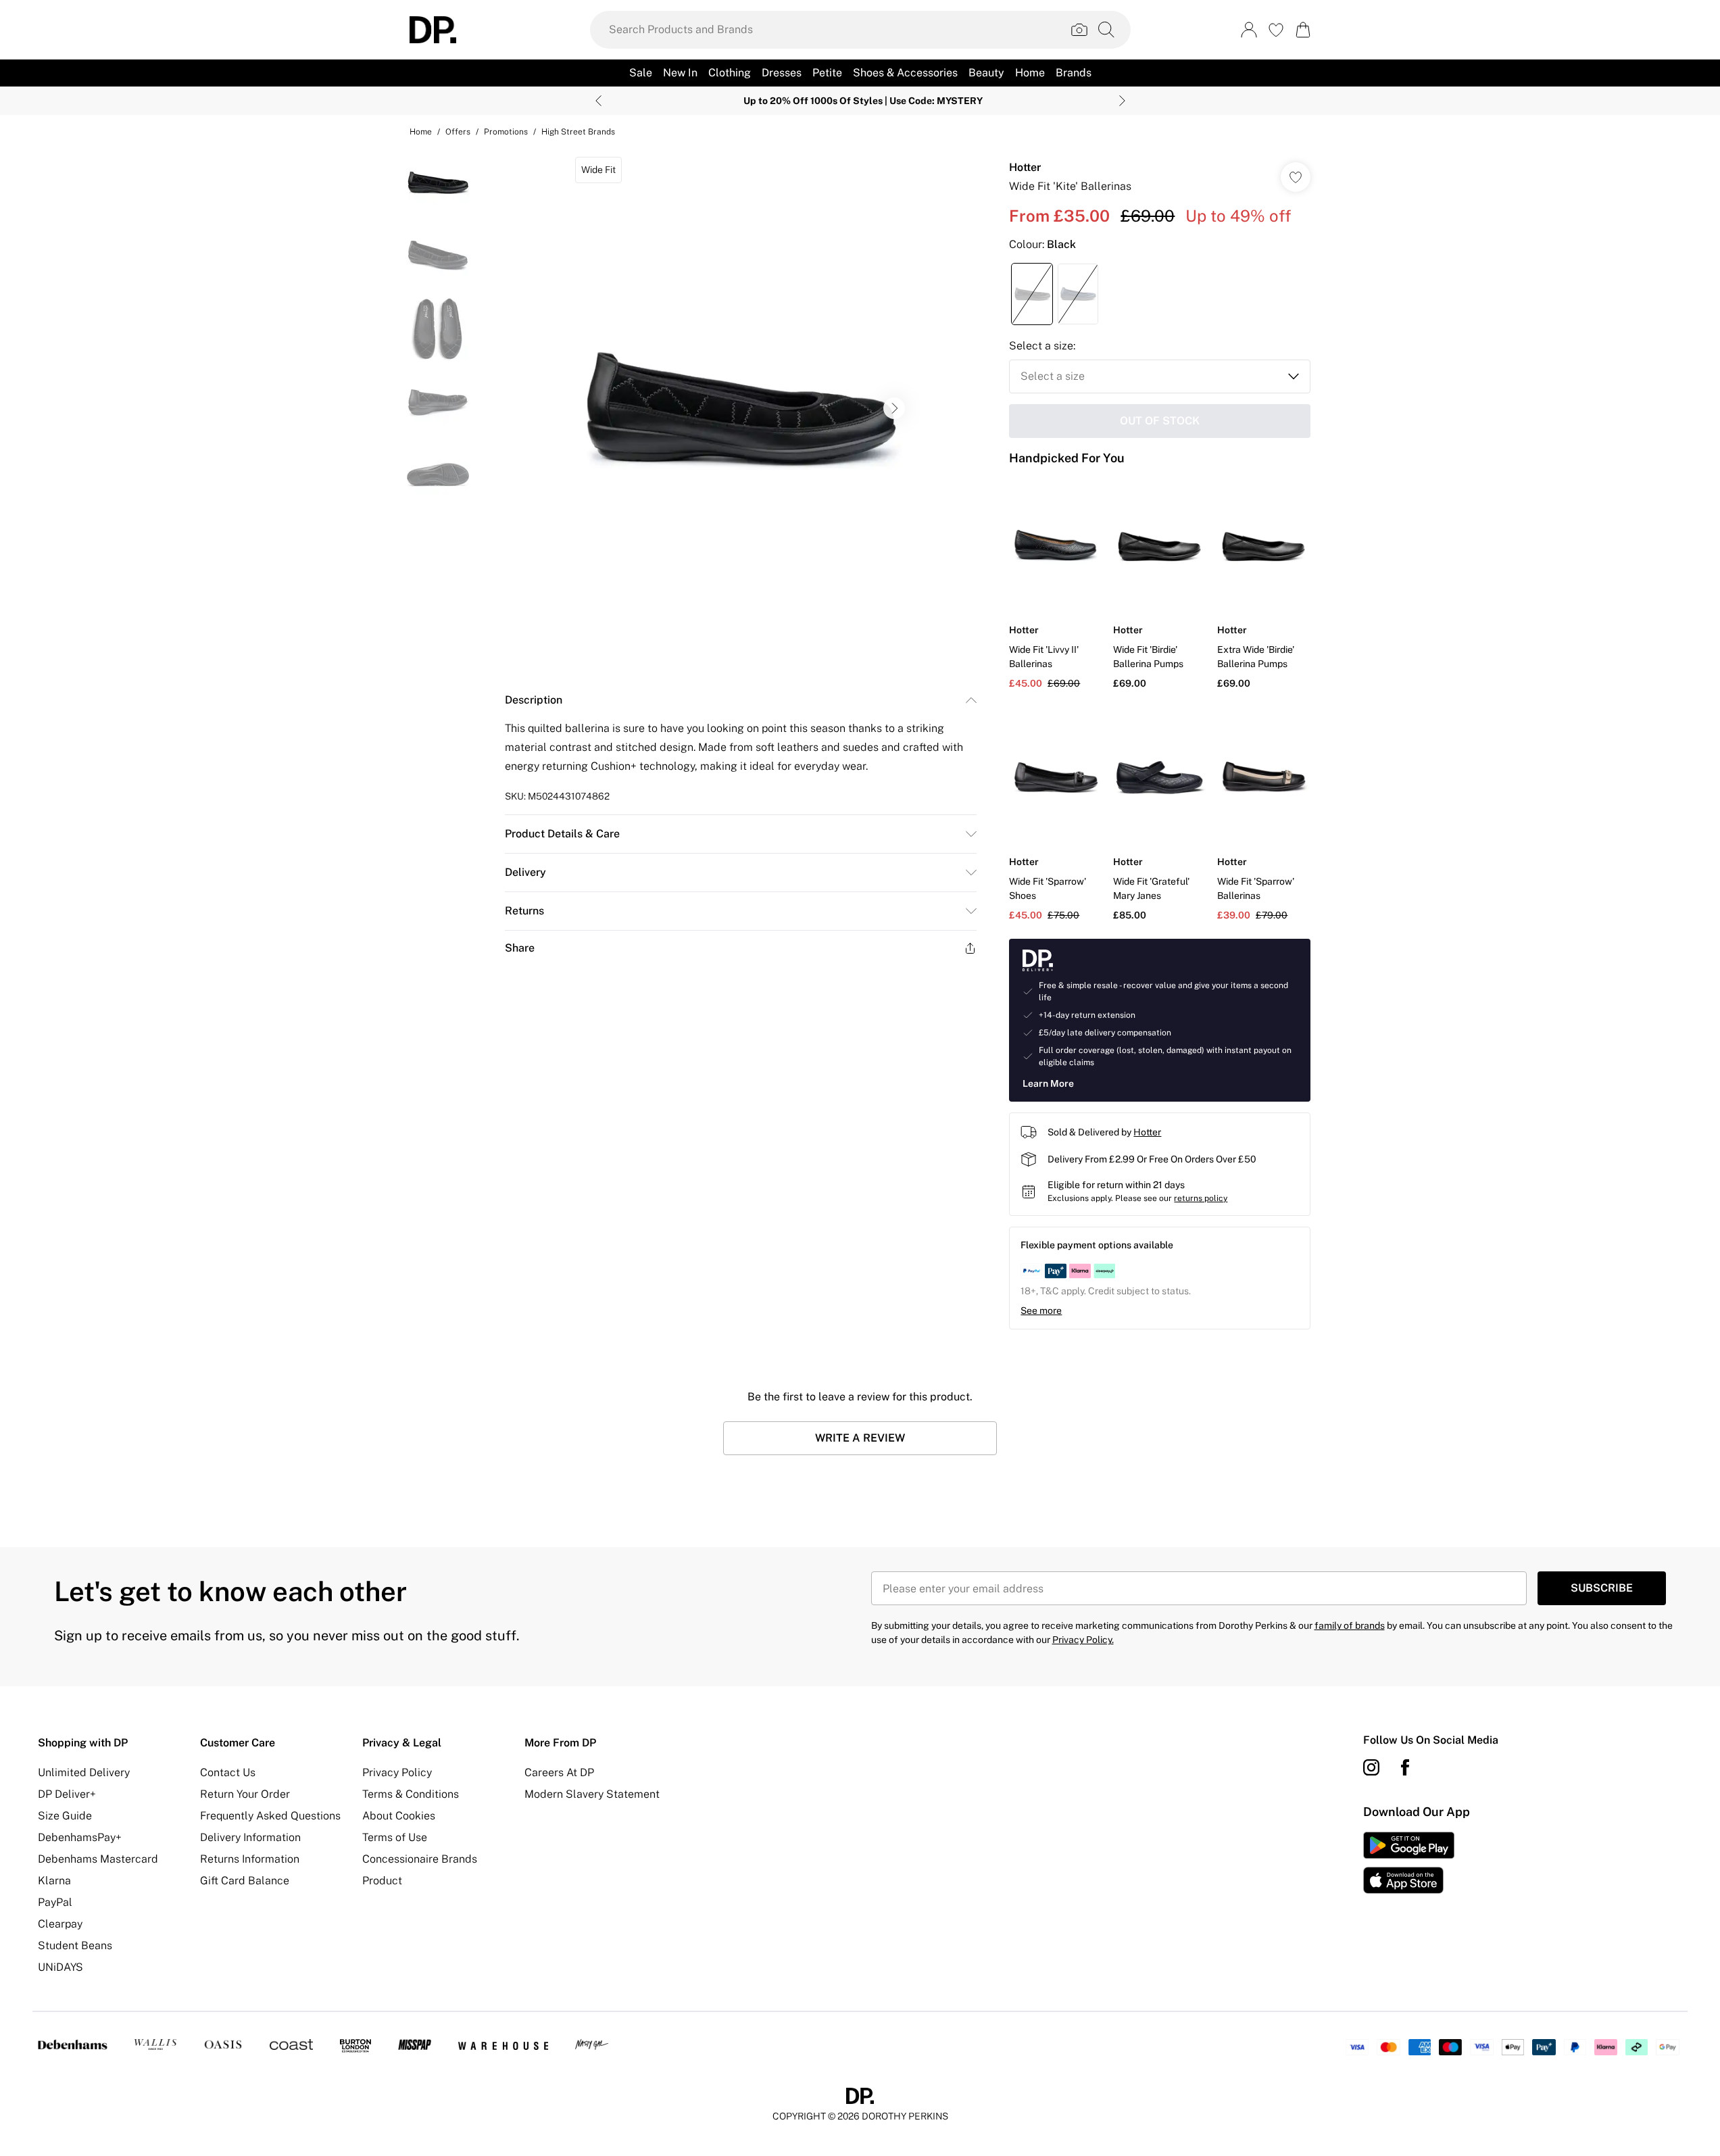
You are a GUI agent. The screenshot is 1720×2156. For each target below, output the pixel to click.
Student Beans (75, 1945)
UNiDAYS (60, 1967)
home (421, 132)
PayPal (55, 1902)
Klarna (54, 1881)
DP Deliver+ (67, 1794)
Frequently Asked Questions (270, 1816)
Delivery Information (250, 1837)
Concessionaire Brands (420, 1859)
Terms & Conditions (411, 1794)
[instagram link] (1371, 1767)
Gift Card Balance (245, 1881)
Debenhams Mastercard (98, 1859)
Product (382, 1881)
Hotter (1025, 167)
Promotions (506, 132)
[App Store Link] (1409, 1863)
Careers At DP (559, 1772)
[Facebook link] (1405, 1767)
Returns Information (250, 1859)
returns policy (1201, 1198)
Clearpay (60, 1924)
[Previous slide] (598, 101)
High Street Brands (578, 132)
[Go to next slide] (894, 408)
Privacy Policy (397, 1772)
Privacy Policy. (1083, 1640)
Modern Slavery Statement (592, 1794)
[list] (740, 408)
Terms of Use (395, 1837)
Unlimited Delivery (84, 1772)
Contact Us (228, 1772)
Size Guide (65, 1816)
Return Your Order (245, 1794)
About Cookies (399, 1816)
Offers (458, 132)
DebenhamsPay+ (80, 1837)
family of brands (1350, 1625)
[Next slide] (1122, 101)
